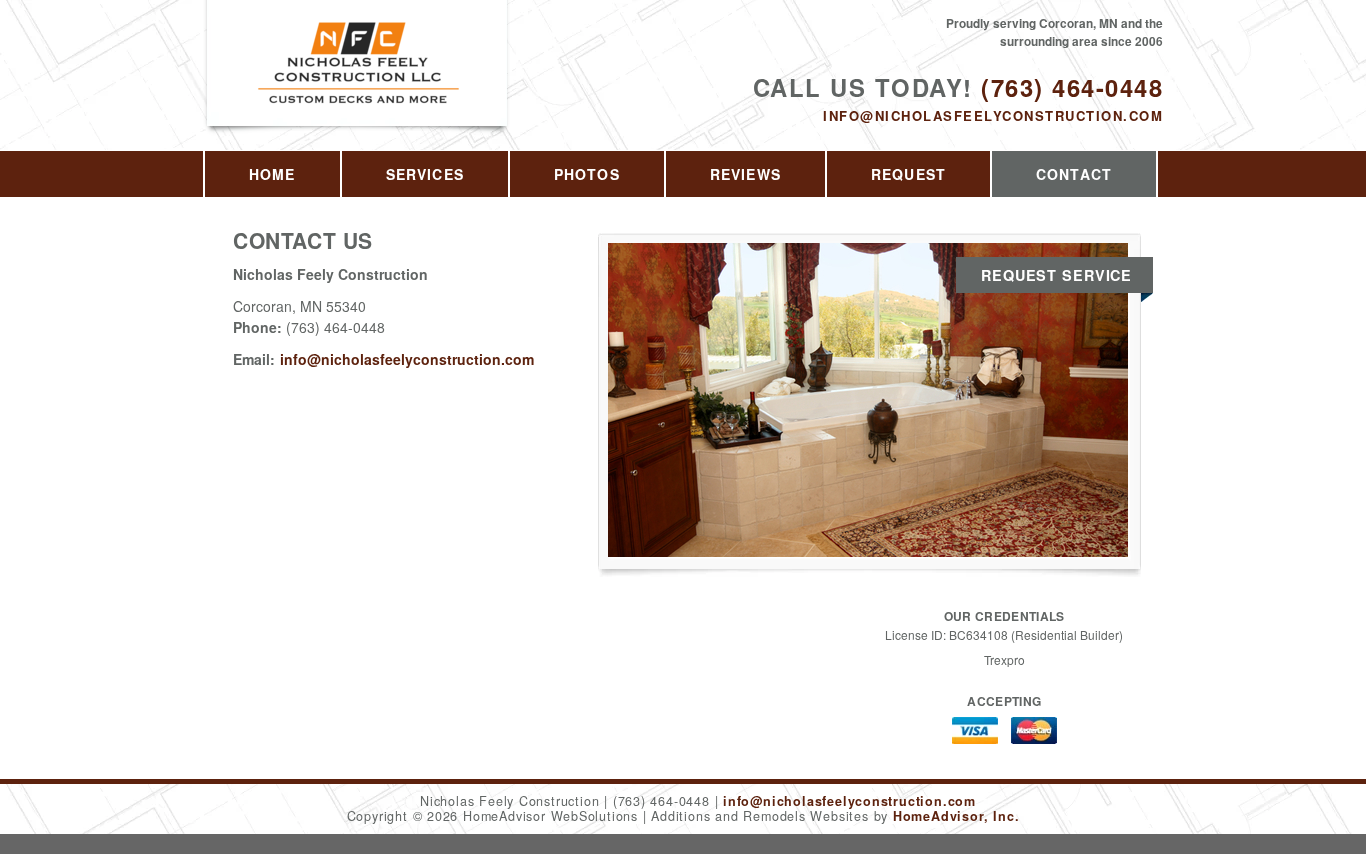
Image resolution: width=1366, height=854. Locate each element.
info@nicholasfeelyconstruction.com (993, 115)
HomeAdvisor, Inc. (956, 816)
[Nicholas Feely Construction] (358, 85)
